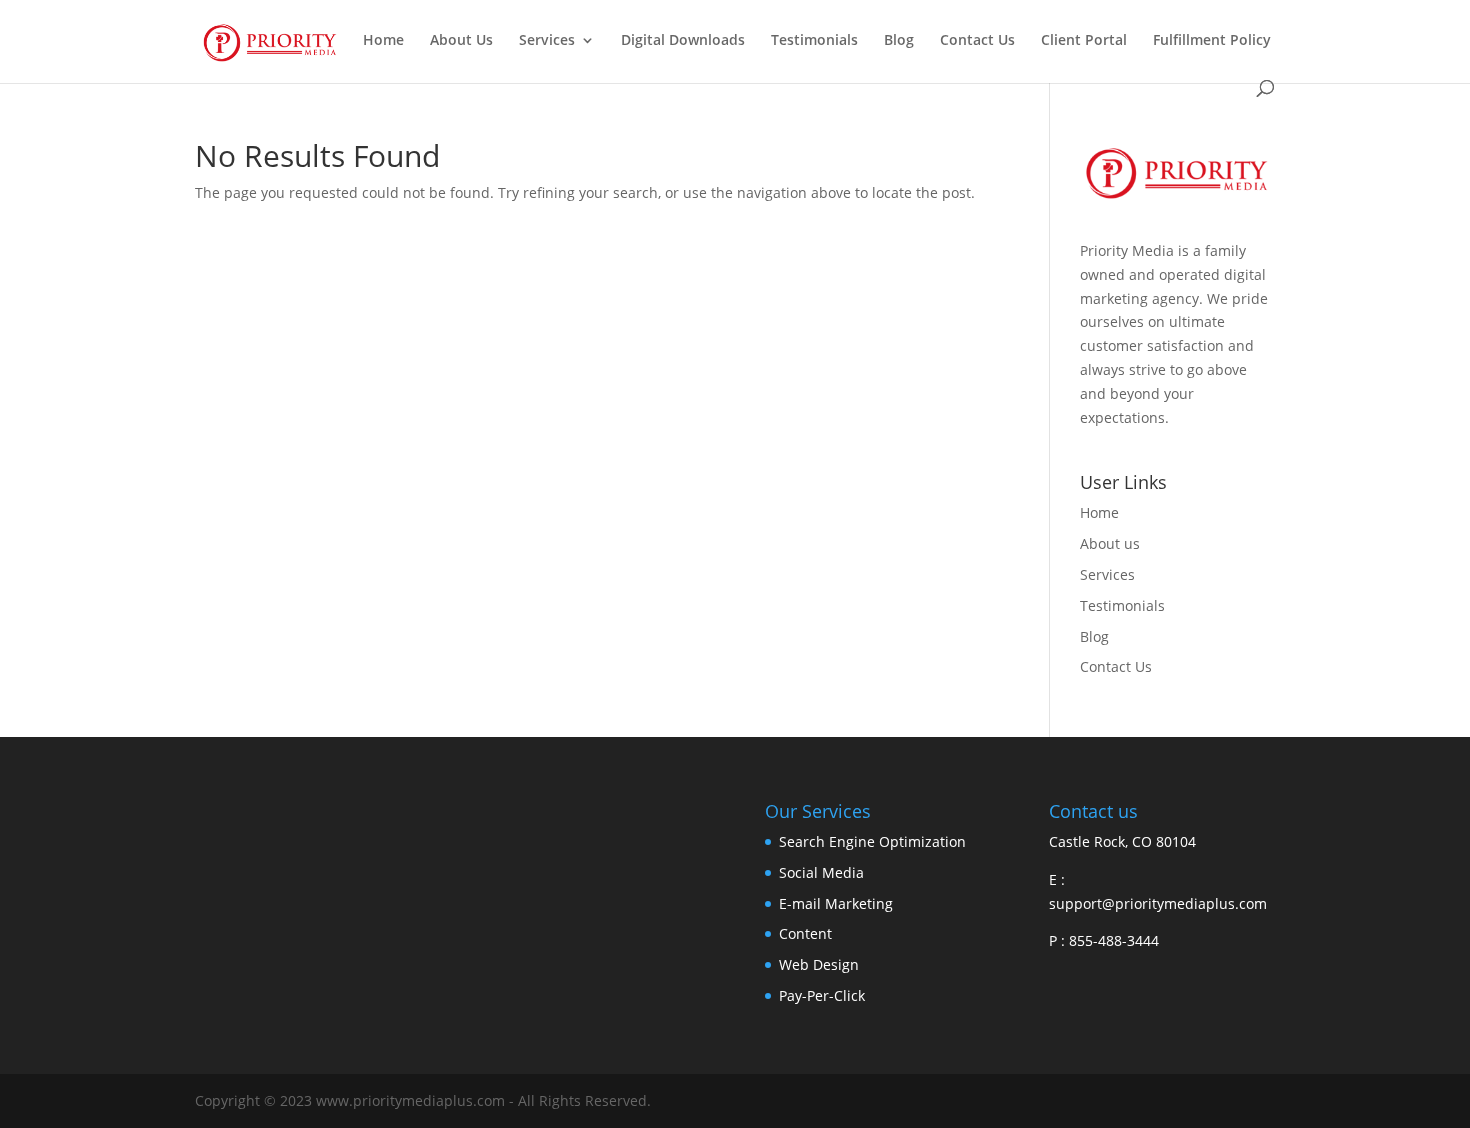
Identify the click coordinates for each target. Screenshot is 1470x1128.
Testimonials (814, 41)
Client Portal (1084, 41)
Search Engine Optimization (872, 841)
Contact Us (977, 41)
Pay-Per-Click (822, 995)
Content (805, 933)
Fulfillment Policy (1212, 41)
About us (1110, 543)
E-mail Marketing (836, 903)
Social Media (821, 872)
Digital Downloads (683, 41)
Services (547, 41)
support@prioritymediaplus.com (1158, 903)
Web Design (819, 964)
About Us (461, 41)
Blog (899, 41)
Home (383, 41)
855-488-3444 (1112, 940)
